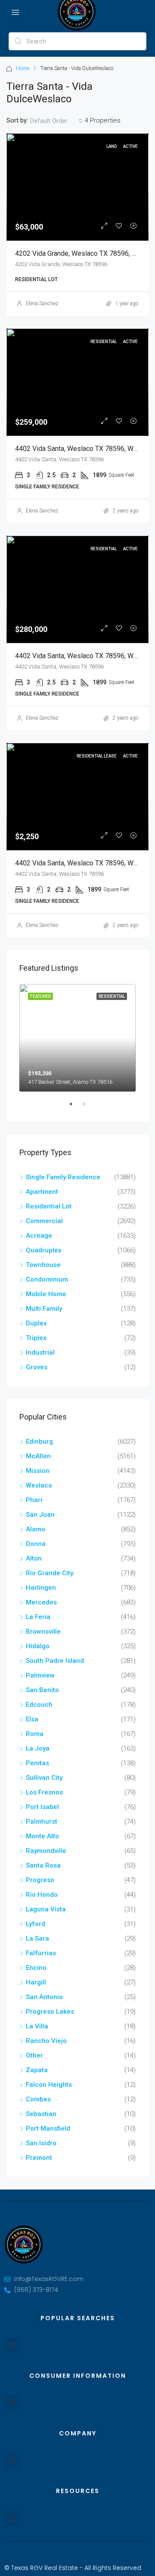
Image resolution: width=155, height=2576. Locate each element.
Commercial (44, 1221)
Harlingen (41, 1588)
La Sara (37, 1938)
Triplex (36, 1338)
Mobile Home (46, 1294)
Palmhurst (42, 1822)
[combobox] (56, 121)
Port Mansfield (48, 2128)
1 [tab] (75, 1107)
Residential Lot (49, 1206)
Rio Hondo (42, 1895)
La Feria (38, 1617)
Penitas (37, 1763)
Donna (36, 1544)
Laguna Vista (46, 1909)
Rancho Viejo (46, 2041)
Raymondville (46, 1851)
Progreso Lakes (50, 2012)
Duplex (36, 1323)
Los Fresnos (44, 1792)
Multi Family (44, 1309)
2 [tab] (88, 1107)
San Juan (40, 1515)
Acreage (39, 1236)
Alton (34, 1558)
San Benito (42, 1690)
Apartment (42, 1192)
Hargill (36, 1982)
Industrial (40, 1352)
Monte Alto (42, 1836)
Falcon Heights (49, 2085)
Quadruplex (44, 1250)
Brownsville (43, 1631)
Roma (35, 1734)
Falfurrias (41, 1953)
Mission (38, 1471)
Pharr (34, 1500)
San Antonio (44, 1997)
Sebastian (41, 2114)
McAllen (38, 1456)
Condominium (47, 1279)
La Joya (38, 1748)
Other (34, 2055)
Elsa (32, 1719)
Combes (38, 2099)
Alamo (36, 1529)
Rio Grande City (50, 1573)
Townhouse (43, 1265)
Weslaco (39, 1485)
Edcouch (39, 1705)
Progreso (40, 1880)
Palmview (40, 1675)
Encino (36, 1968)
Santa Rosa (43, 1865)
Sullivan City (44, 1778)
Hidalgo (38, 1646)
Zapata (37, 2070)
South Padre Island (55, 1661)
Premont (39, 2158)
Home (23, 68)
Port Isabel (42, 1807)
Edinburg (39, 1441)
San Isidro (41, 2143)
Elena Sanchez (42, 304)
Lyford (36, 1924)
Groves (37, 1367)
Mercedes (41, 1602)
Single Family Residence (63, 1177)
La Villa (37, 2026)
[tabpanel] (77, 1038)
